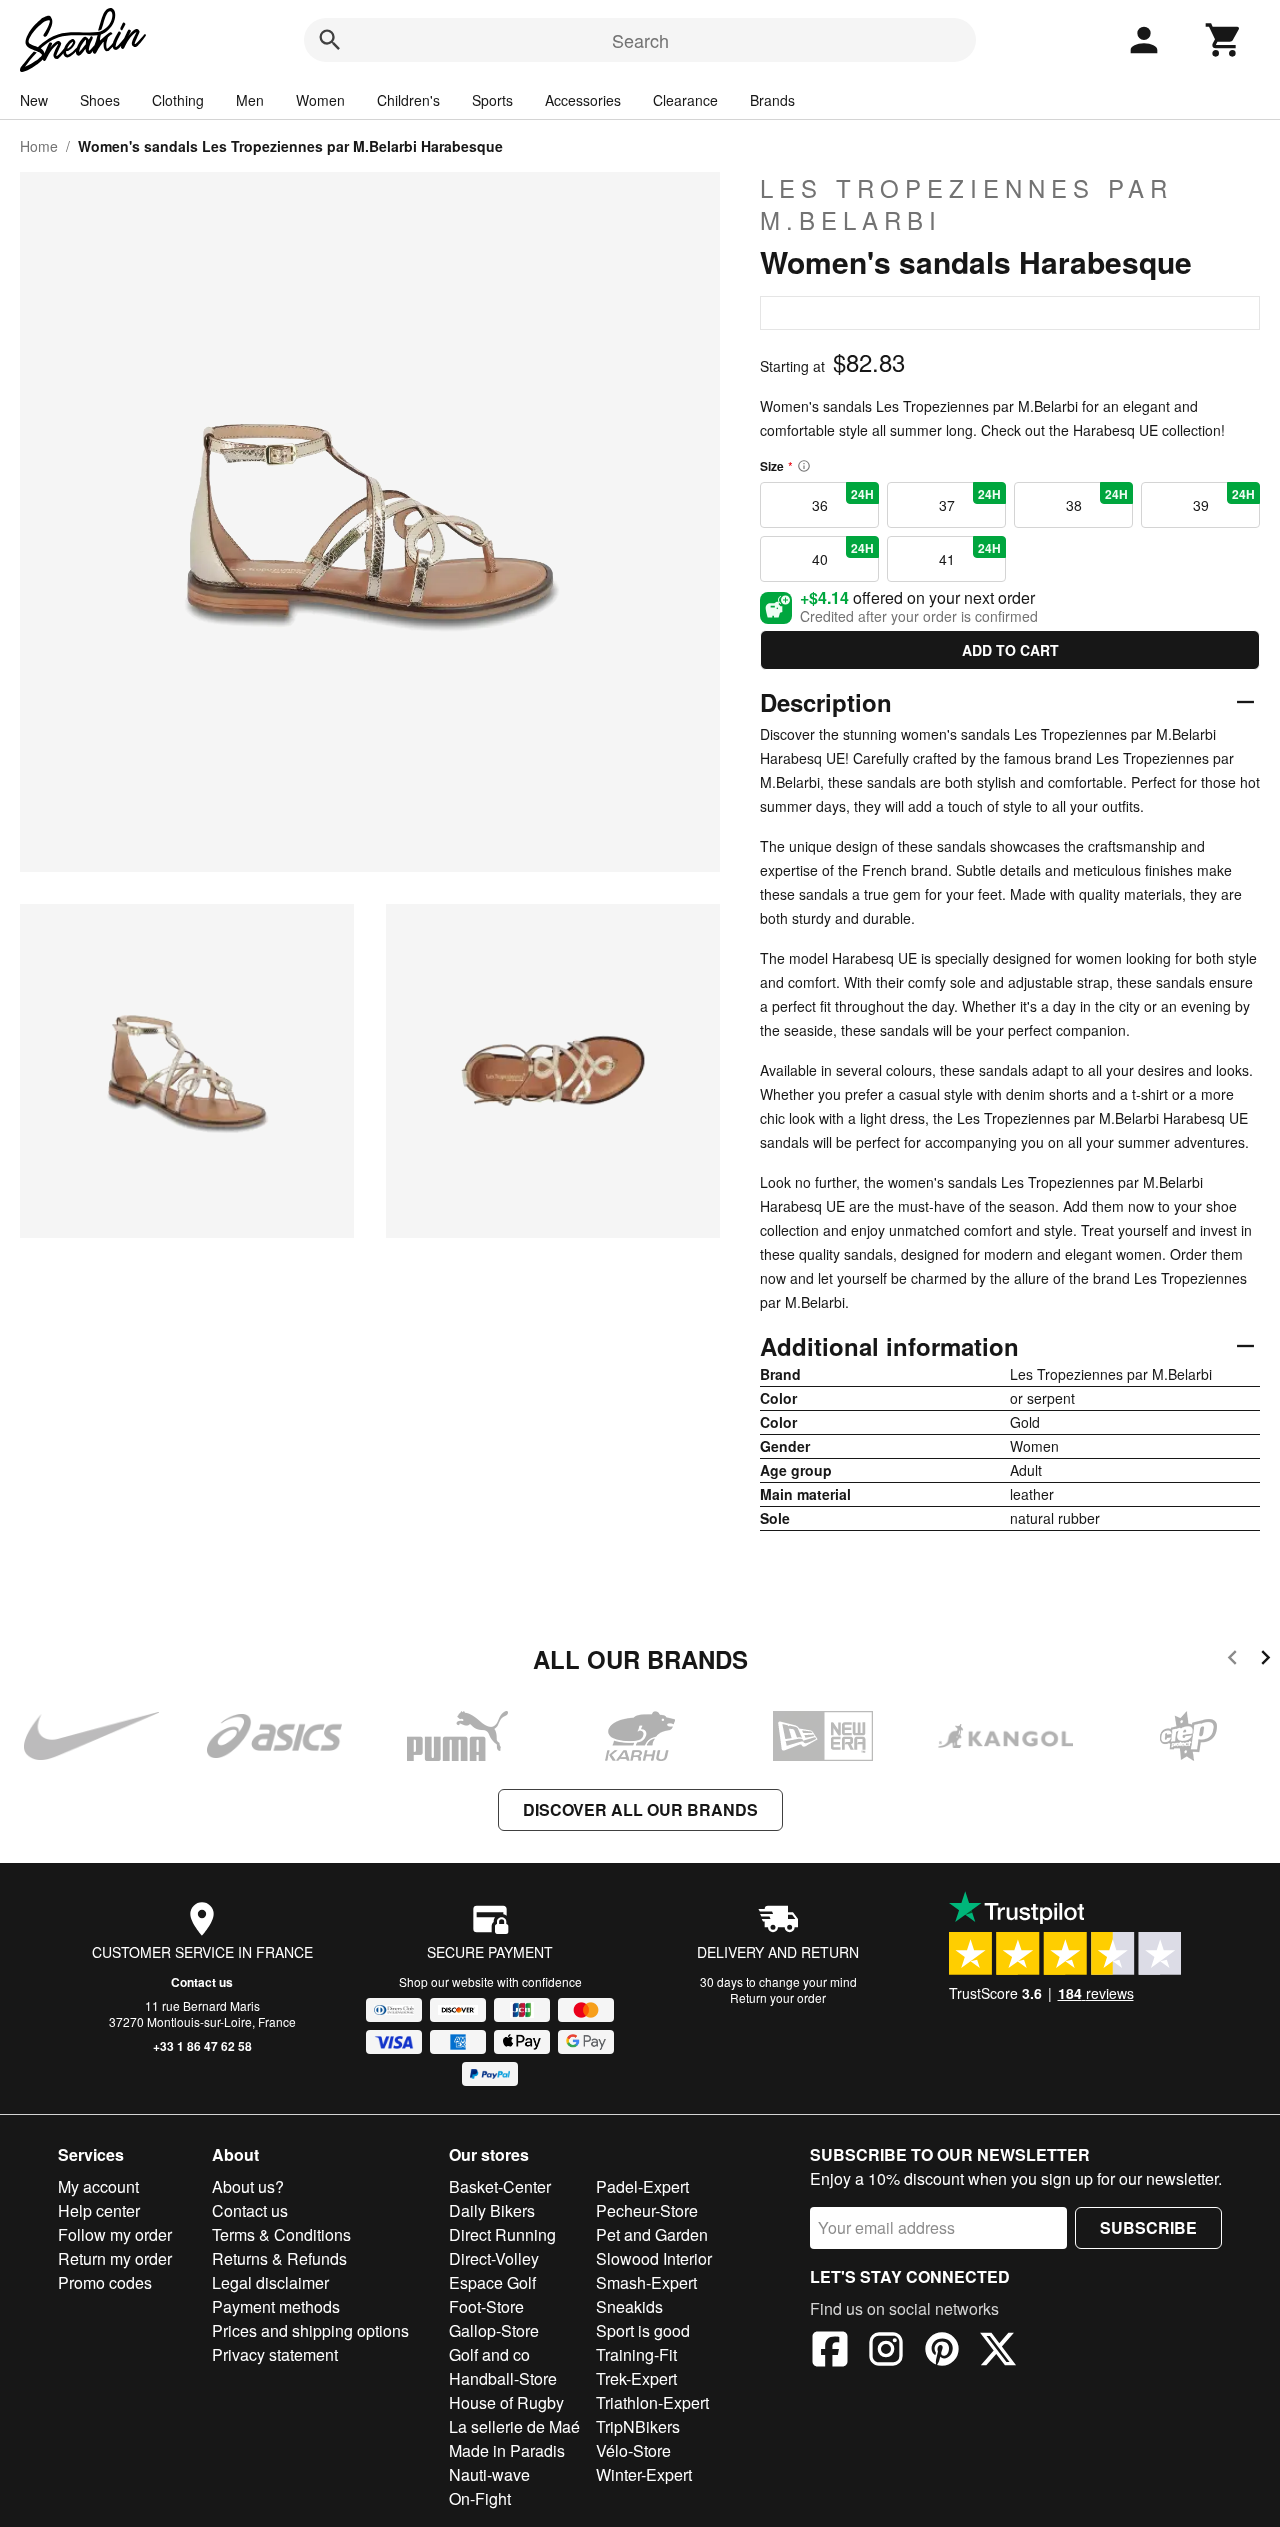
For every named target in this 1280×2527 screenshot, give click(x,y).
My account (98, 2186)
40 (843, 554)
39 (1224, 500)
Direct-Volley (494, 2258)
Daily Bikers (492, 2210)
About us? (248, 2186)
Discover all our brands (640, 1809)
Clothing (178, 100)
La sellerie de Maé (514, 2426)
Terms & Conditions (281, 2234)
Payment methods (276, 2306)
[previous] (1232, 1660)
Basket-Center (500, 2186)
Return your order (778, 1997)
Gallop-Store (494, 2330)
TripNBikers (638, 2426)
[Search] (330, 40)
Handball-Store (503, 2378)
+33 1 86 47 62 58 (202, 2046)
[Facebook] (830, 2352)
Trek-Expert (636, 2378)
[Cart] (1224, 40)
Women (320, 100)
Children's (408, 100)
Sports (492, 100)
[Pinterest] (942, 2352)
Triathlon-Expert (652, 2402)
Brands (772, 100)
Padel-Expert (642, 2186)
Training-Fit (636, 2354)
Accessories (583, 100)
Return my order (115, 2258)
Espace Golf (492, 2282)
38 (1097, 500)
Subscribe (1148, 2227)
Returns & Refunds (279, 2258)
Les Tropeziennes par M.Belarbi (966, 204)
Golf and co (489, 2354)
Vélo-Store (633, 2450)
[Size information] (804, 466)
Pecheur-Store (647, 2210)
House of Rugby (506, 2402)
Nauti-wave (489, 2474)
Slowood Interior (654, 2258)
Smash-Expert (646, 2282)
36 (843, 500)
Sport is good (643, 2330)
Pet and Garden (652, 2234)
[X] (998, 2352)
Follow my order (115, 2234)
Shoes (100, 100)
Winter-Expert (644, 2474)
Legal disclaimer (270, 2282)
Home (39, 146)
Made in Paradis (507, 2450)
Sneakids (629, 2306)
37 (970, 500)
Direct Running (502, 2234)
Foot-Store (486, 2306)
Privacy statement (275, 2354)
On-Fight (480, 2498)
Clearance (685, 100)
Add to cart (1010, 650)
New (34, 100)
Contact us (202, 1982)
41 (970, 554)
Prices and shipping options (310, 2330)
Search (640, 40)
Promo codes (105, 2282)
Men (250, 100)
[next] (1265, 1660)
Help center (99, 2210)
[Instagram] (886, 2352)
